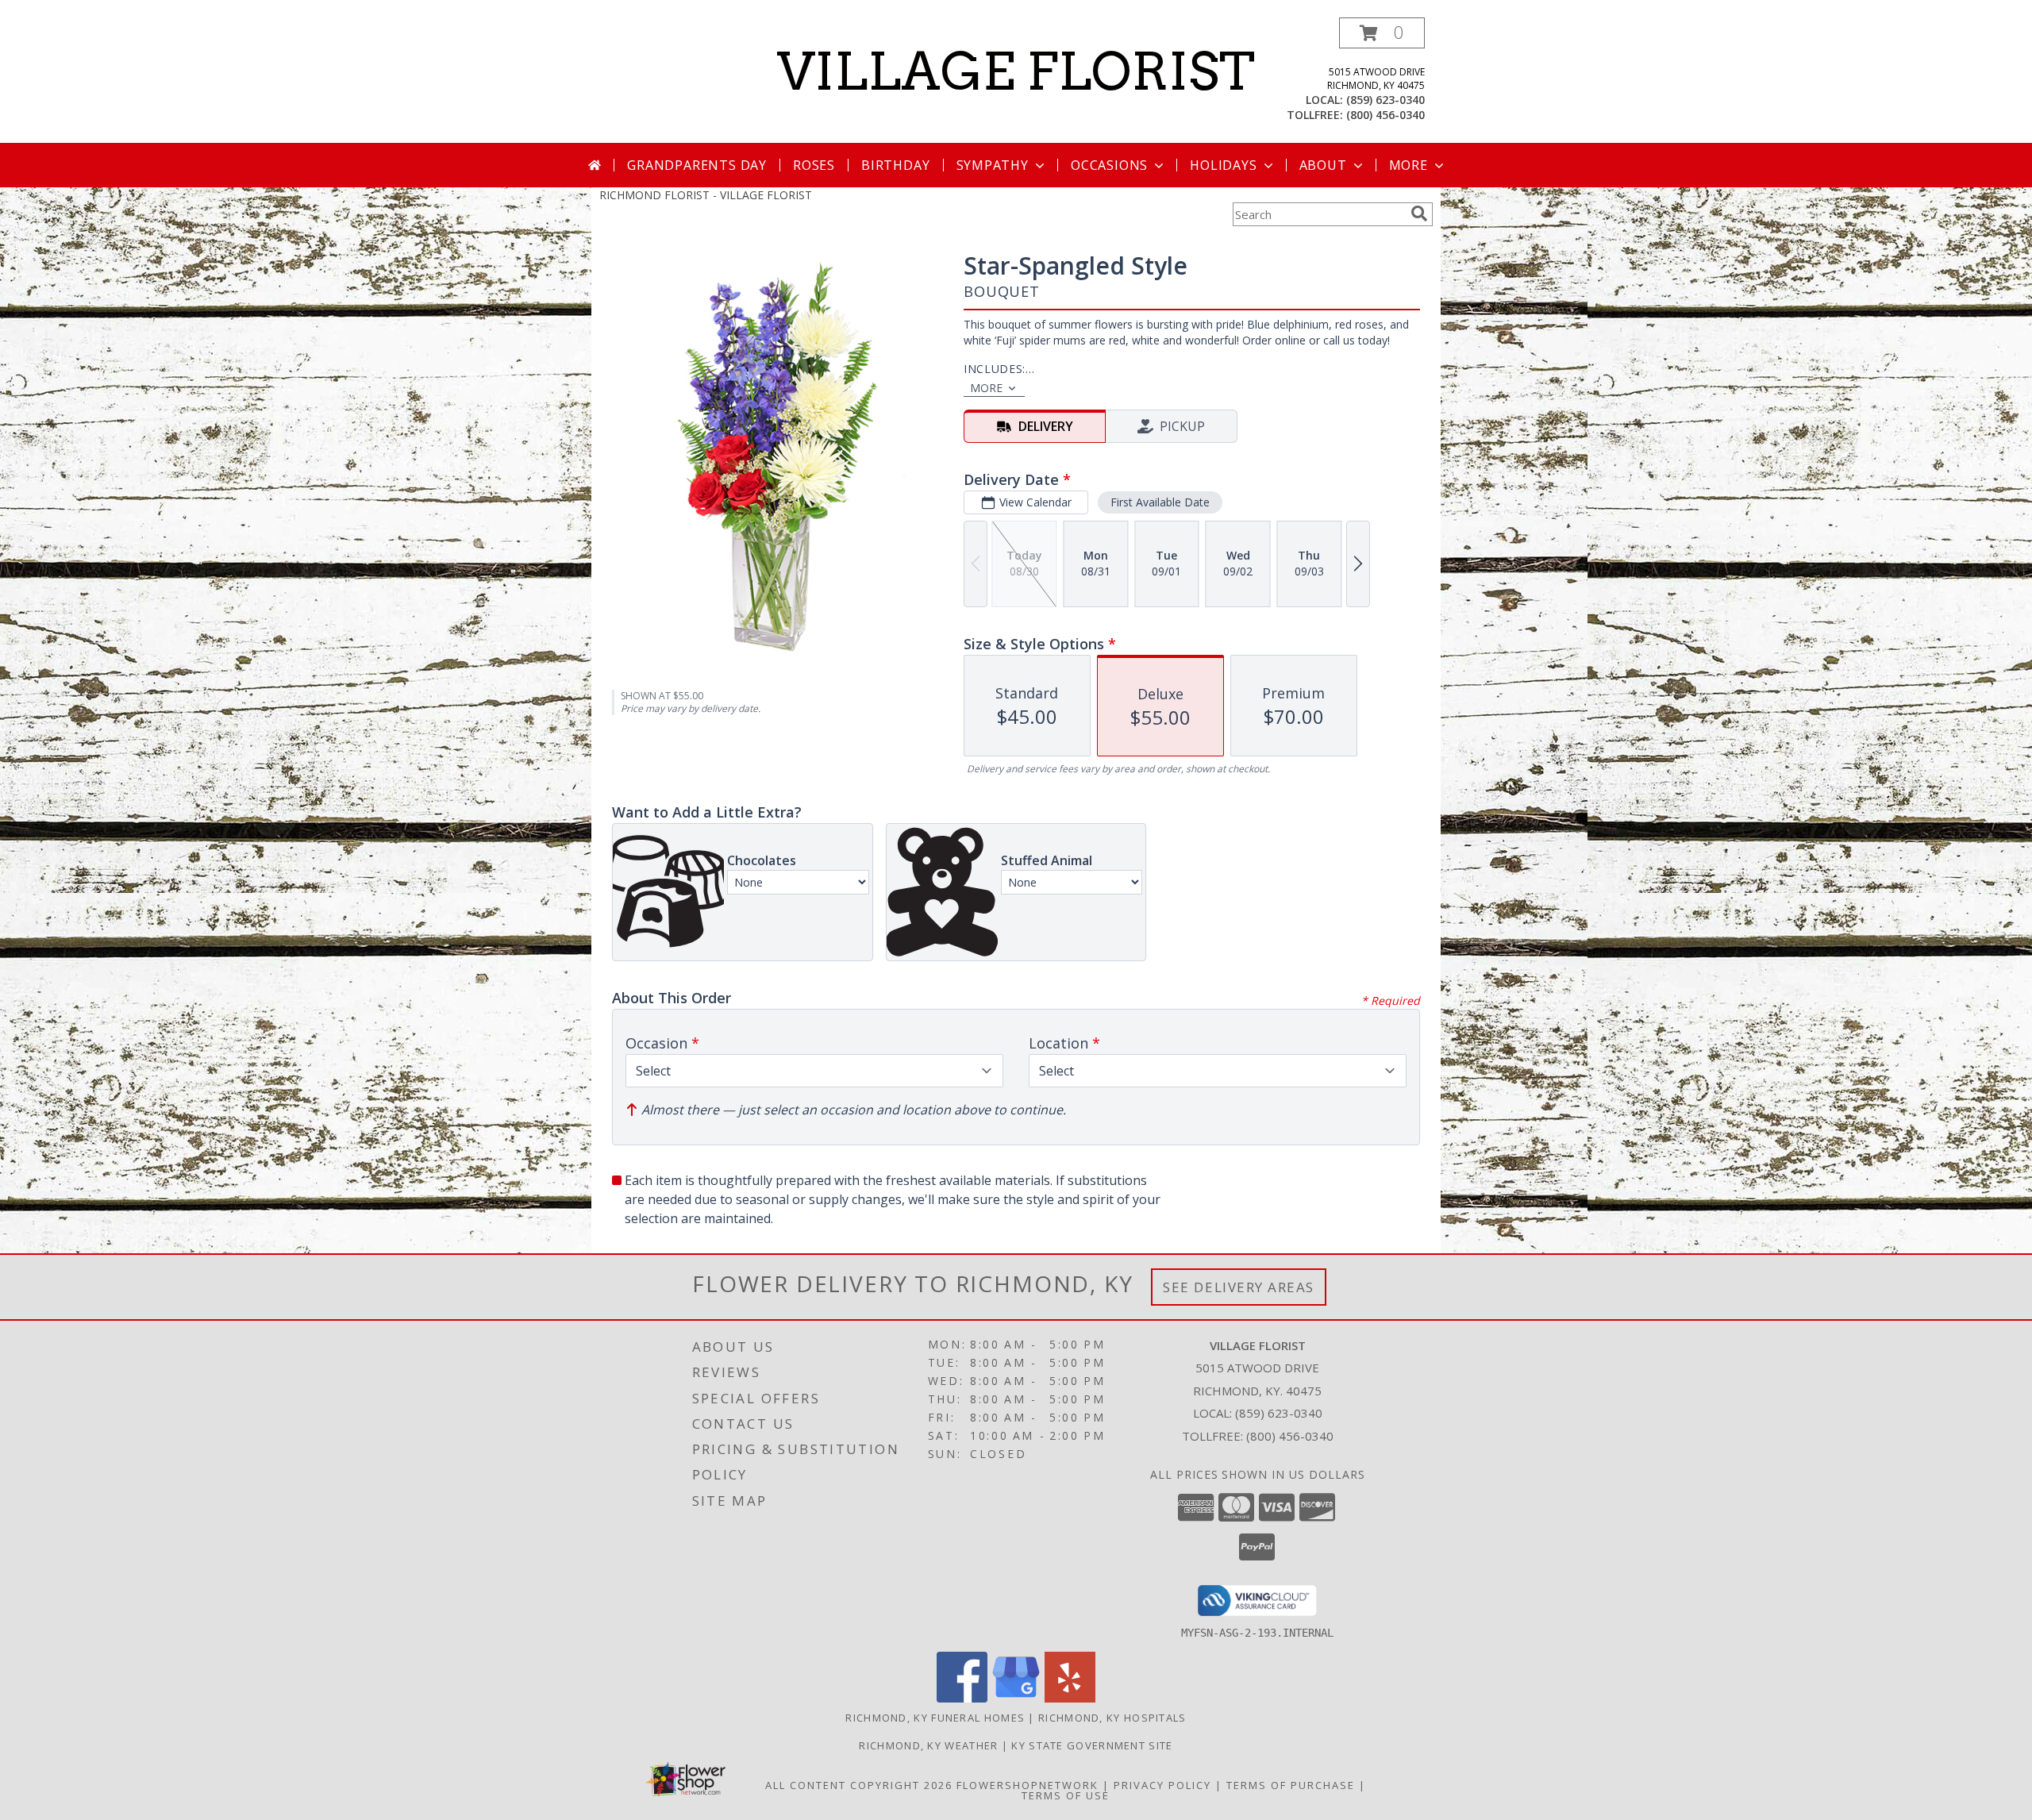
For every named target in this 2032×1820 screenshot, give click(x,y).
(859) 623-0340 (1385, 100)
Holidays (1223, 165)
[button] (1382, 33)
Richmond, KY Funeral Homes (935, 1718)
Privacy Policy (1162, 1785)
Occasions (1109, 165)
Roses (814, 165)
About (1323, 165)
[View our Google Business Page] (1016, 1698)
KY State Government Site (1092, 1745)
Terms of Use (1066, 1795)
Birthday (895, 165)
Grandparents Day (697, 165)
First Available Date (1160, 502)
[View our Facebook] (962, 1698)
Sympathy (993, 165)
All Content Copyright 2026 (859, 1785)
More (1409, 165)
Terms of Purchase (1291, 1785)
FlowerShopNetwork (1028, 1785)
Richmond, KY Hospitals (1112, 1718)
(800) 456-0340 (1385, 115)
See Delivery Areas (1239, 1287)
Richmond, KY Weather (928, 1745)
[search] (1419, 214)
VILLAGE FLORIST (1016, 71)
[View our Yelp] (1070, 1698)
